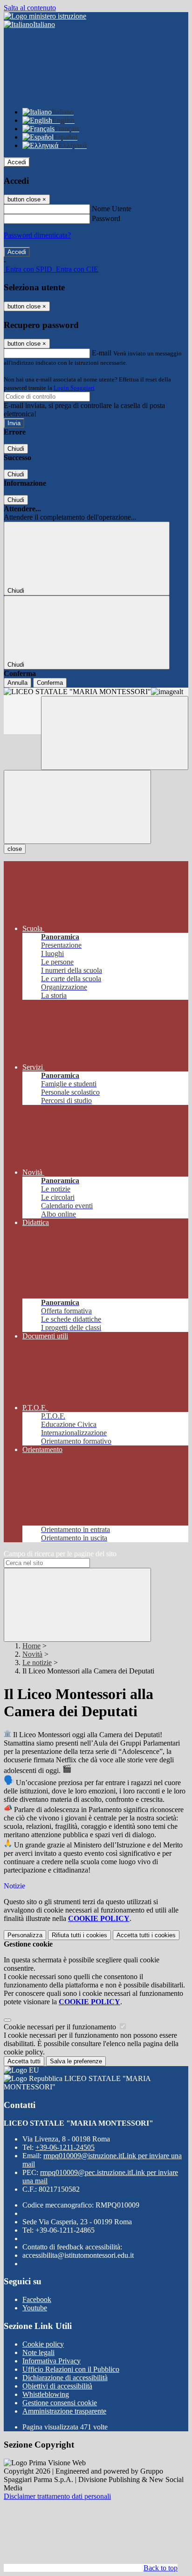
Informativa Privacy (51, 2361)
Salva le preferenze (76, 2061)
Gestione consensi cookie (60, 2403)
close (15, 849)
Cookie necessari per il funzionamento (61, 2027)
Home (31, 1646)
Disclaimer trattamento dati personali (57, 2496)
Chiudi (16, 449)
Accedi (17, 162)
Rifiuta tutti (79, 1935)
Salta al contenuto (30, 8)
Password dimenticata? (37, 235)
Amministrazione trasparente (64, 2411)
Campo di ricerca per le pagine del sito (60, 1554)
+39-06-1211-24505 (65, 2147)
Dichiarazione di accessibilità (65, 2378)
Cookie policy (43, 2344)
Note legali (38, 2352)
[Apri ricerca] (115, 733)
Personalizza (25, 1935)
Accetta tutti (146, 1935)
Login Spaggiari (74, 388)
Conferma (50, 683)
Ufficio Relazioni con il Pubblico (71, 2369)
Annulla (17, 683)
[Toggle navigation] (77, 807)
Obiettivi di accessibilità (57, 2386)
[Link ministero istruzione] (45, 16)
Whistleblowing (46, 2394)
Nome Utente (112, 209)
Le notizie (37, 1663)
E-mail (102, 353)
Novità (32, 1654)
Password (106, 218)
